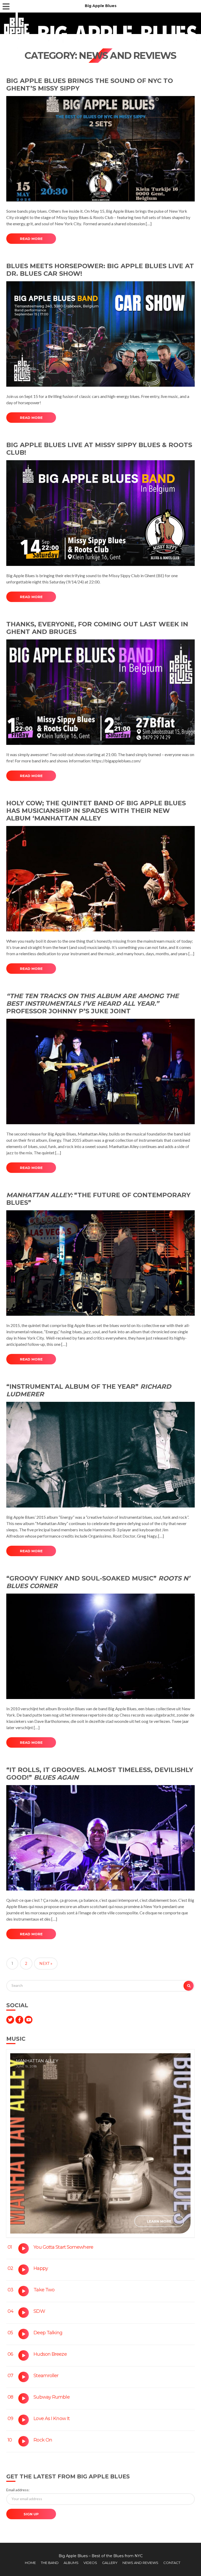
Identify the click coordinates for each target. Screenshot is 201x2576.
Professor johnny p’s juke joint (93, 1003)
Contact (172, 2563)
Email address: (18, 2490)
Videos (90, 2563)
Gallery (110, 2563)
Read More (31, 239)
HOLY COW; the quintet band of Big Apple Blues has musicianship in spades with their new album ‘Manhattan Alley (96, 811)
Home (30, 2563)
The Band (50, 2563)
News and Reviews (140, 2563)
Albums (71, 2563)
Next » (46, 1964)
